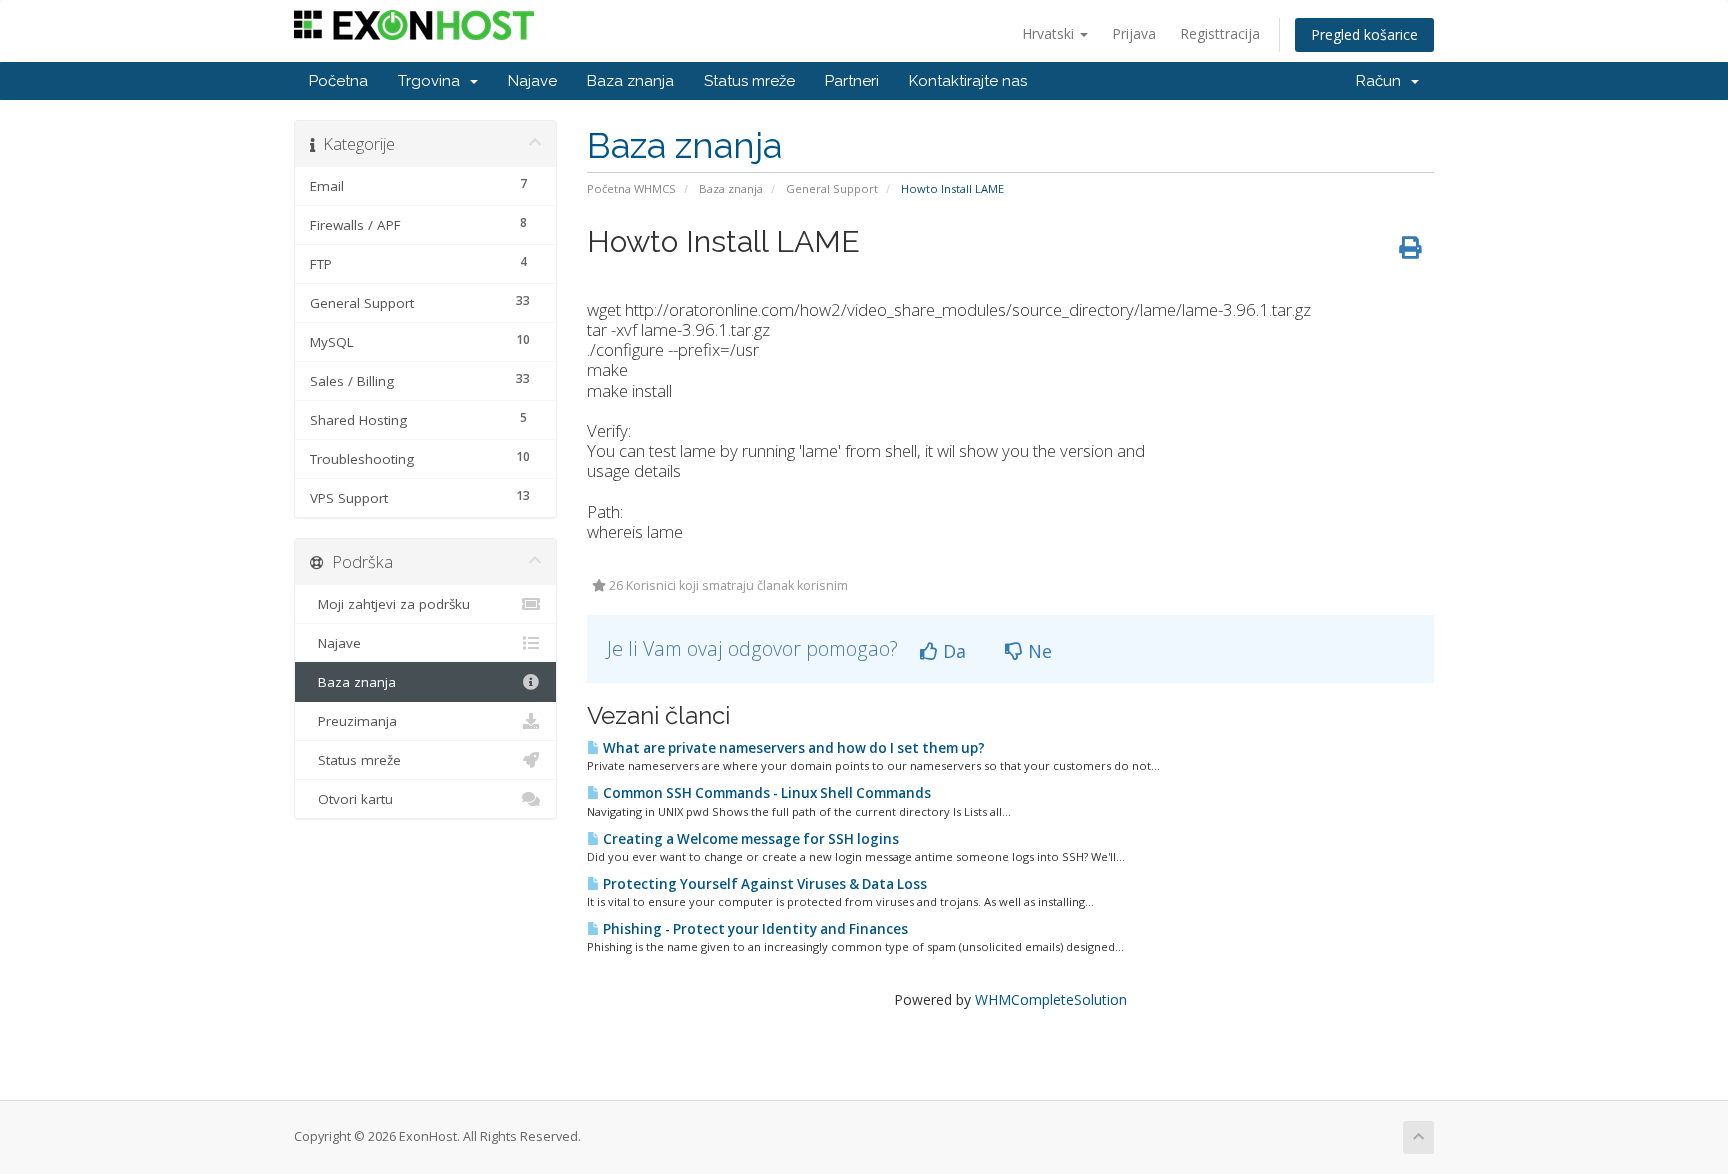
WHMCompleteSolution (1051, 999)
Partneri (852, 81)
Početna (338, 81)
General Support (832, 188)
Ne (1037, 651)
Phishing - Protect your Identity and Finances (754, 929)
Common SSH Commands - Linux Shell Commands (765, 793)
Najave (532, 81)
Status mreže (749, 81)
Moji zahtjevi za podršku (390, 604)
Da (952, 651)
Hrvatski (1050, 33)
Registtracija (1220, 33)
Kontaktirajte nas (968, 81)
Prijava (1134, 33)
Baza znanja (630, 81)
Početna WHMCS (631, 188)
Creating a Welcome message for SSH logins (749, 839)
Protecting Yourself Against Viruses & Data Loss (763, 884)
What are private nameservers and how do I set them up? (792, 748)
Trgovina (433, 81)
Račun (1382, 81)
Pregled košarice (1364, 34)
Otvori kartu (351, 799)
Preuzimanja (353, 721)
